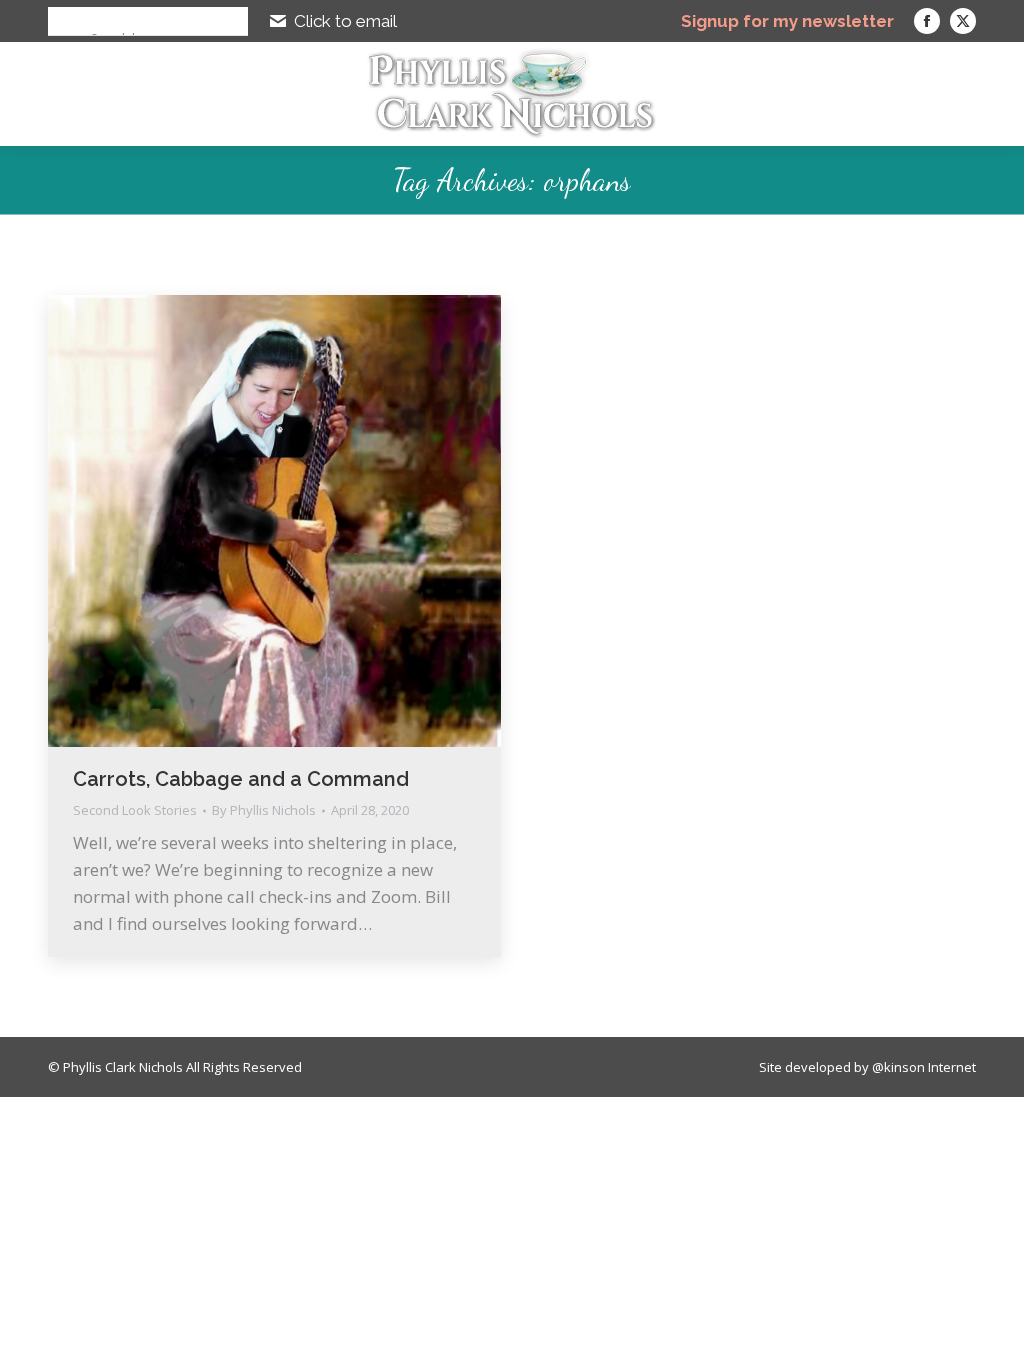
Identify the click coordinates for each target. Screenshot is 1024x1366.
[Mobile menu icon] (988, 94)
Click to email (345, 21)
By (264, 810)
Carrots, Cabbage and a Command (241, 779)
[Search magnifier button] (62, 21)
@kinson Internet (924, 1067)
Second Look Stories (135, 810)
